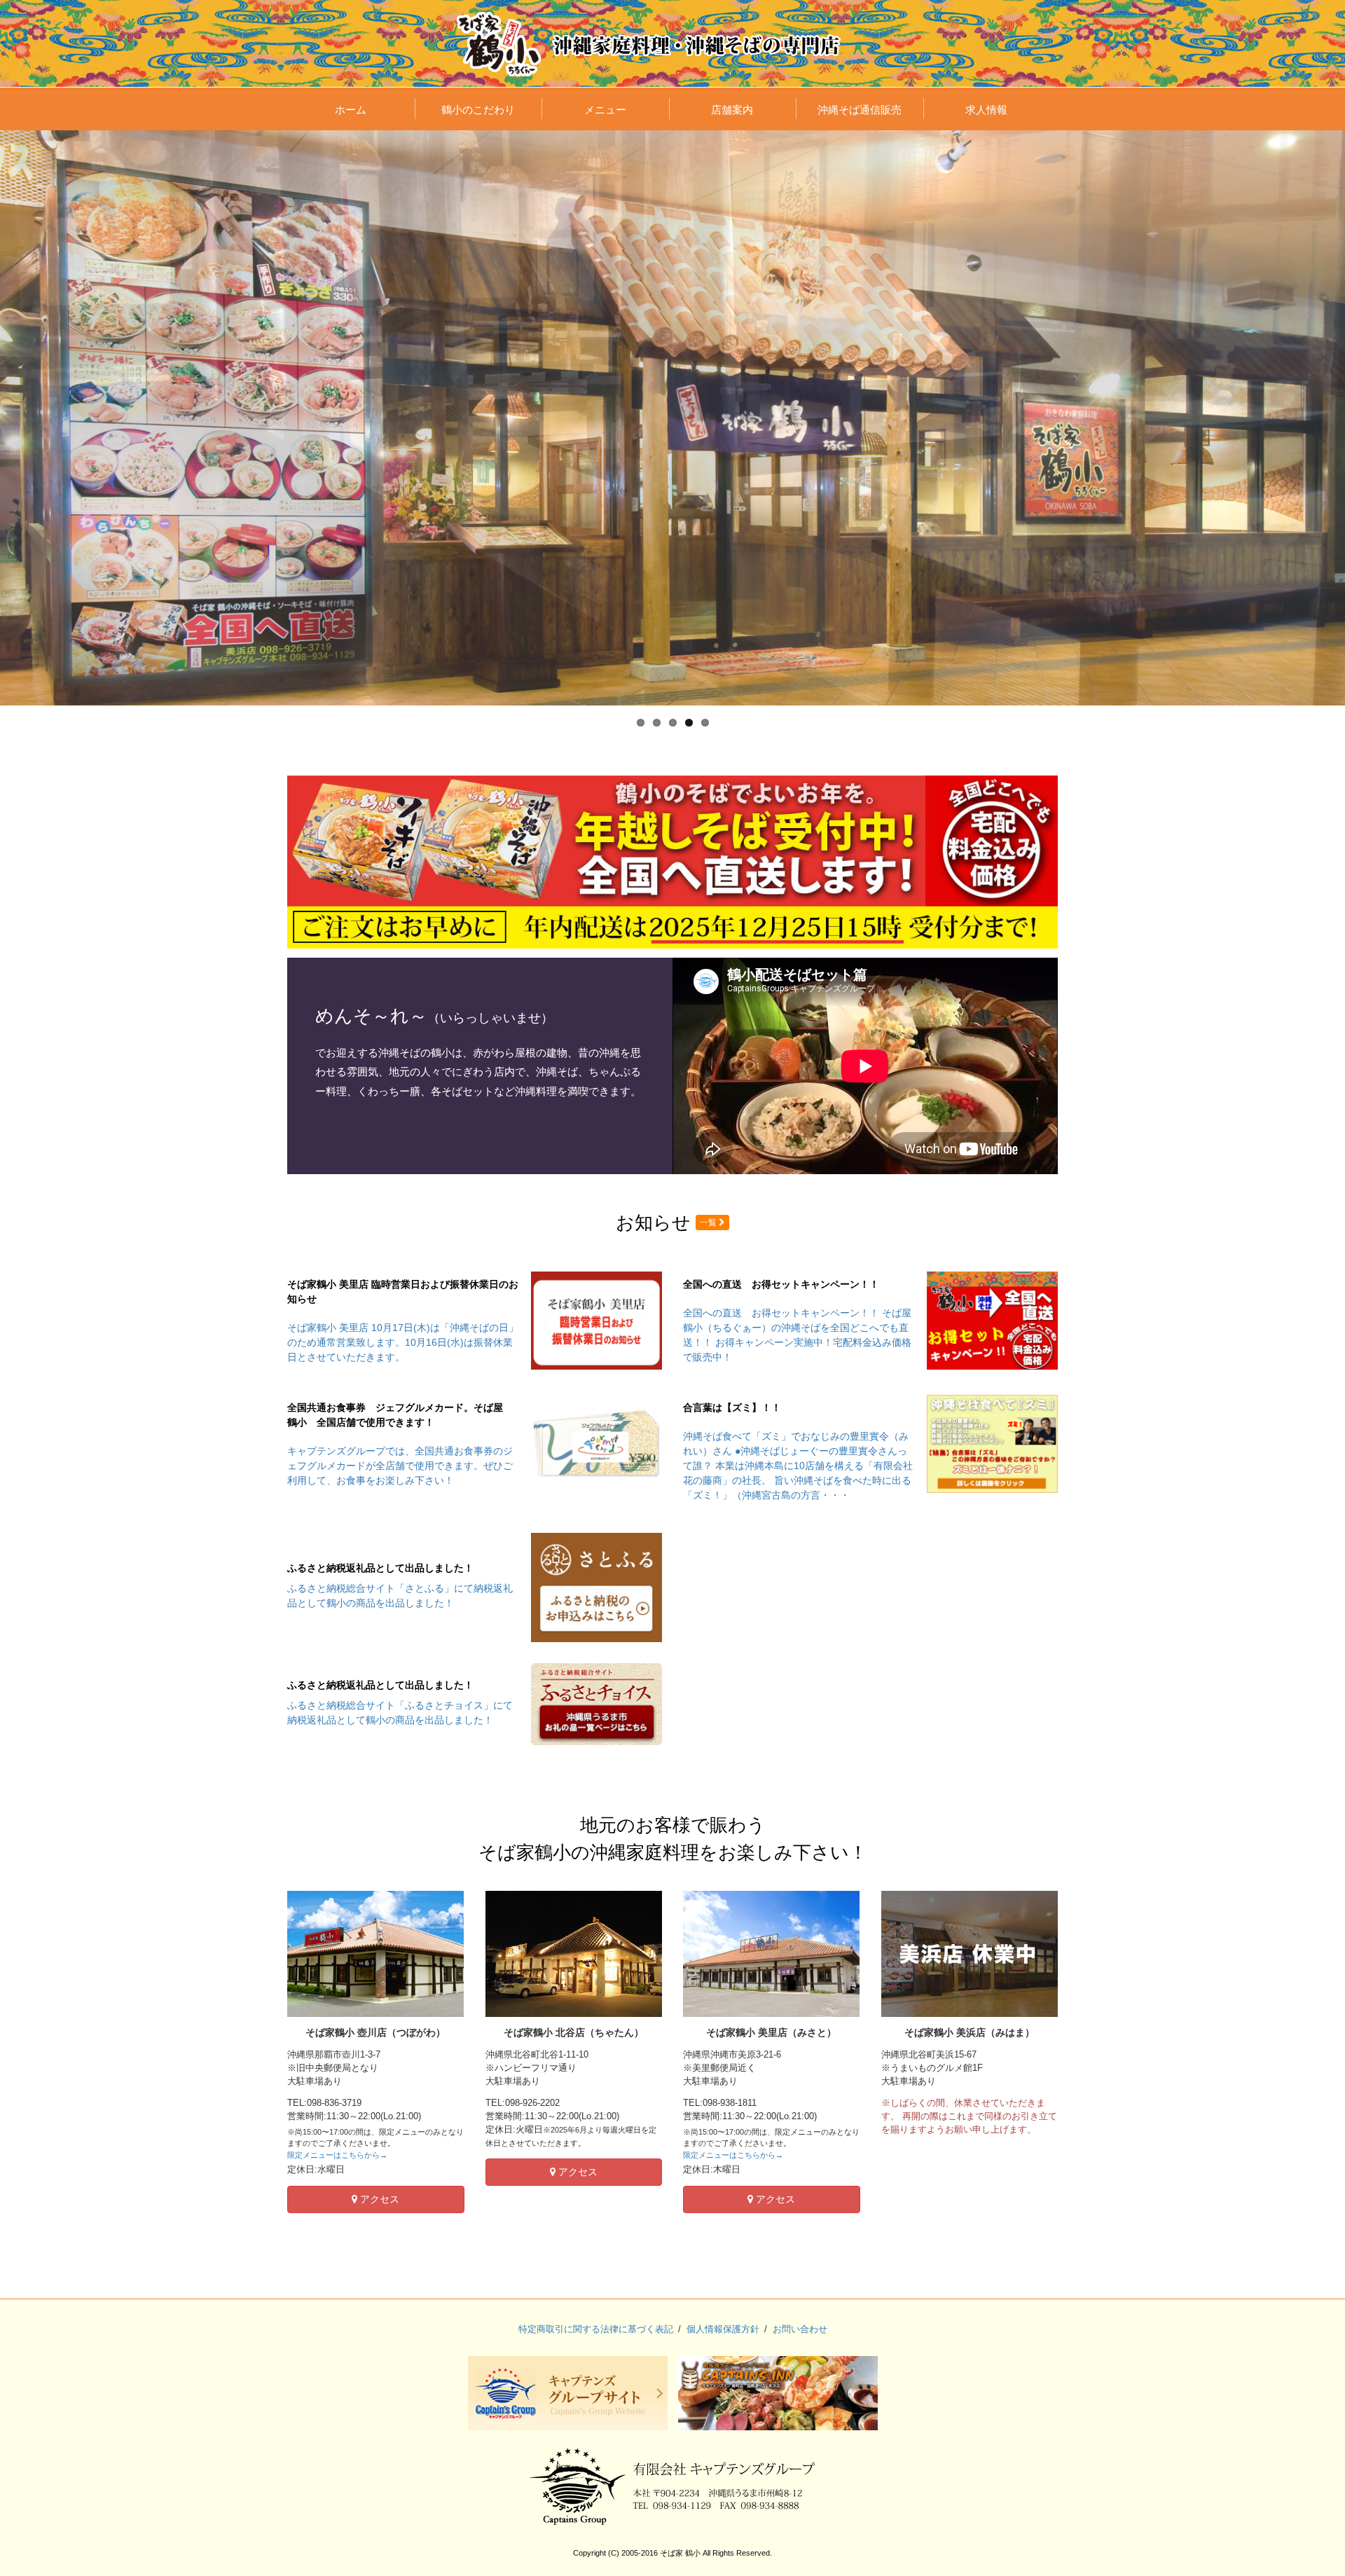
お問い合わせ (800, 2329)
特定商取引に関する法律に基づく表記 (596, 2329)
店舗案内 (732, 110)
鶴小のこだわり (478, 110)
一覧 (709, 1222)
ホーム (351, 110)
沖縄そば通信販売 (860, 110)
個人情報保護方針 (723, 2329)
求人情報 (986, 110)
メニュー (605, 110)
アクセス (378, 2199)
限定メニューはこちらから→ (337, 2155)
